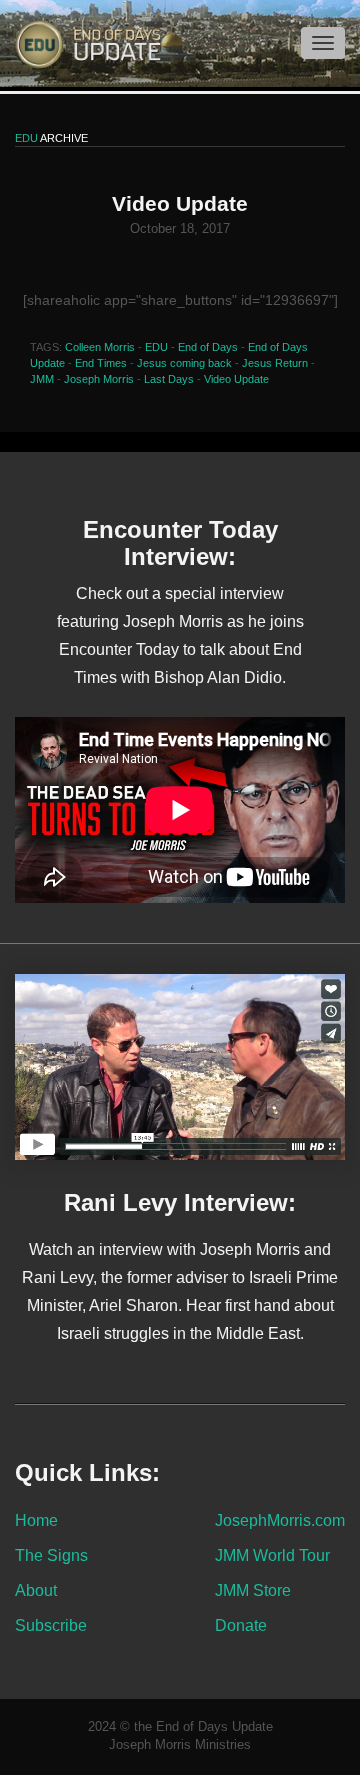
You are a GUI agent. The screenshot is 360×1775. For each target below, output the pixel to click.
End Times (101, 363)
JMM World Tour (272, 1555)
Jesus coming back (184, 363)
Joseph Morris (99, 379)
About (36, 1590)
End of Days (208, 347)
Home (36, 1520)
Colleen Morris (100, 347)
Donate (241, 1625)
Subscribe (51, 1625)
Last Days (169, 379)
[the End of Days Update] (80, 43)
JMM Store (253, 1590)
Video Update (236, 379)
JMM (42, 379)
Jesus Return (275, 363)
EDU (156, 347)
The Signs (51, 1555)
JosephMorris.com (280, 1520)
